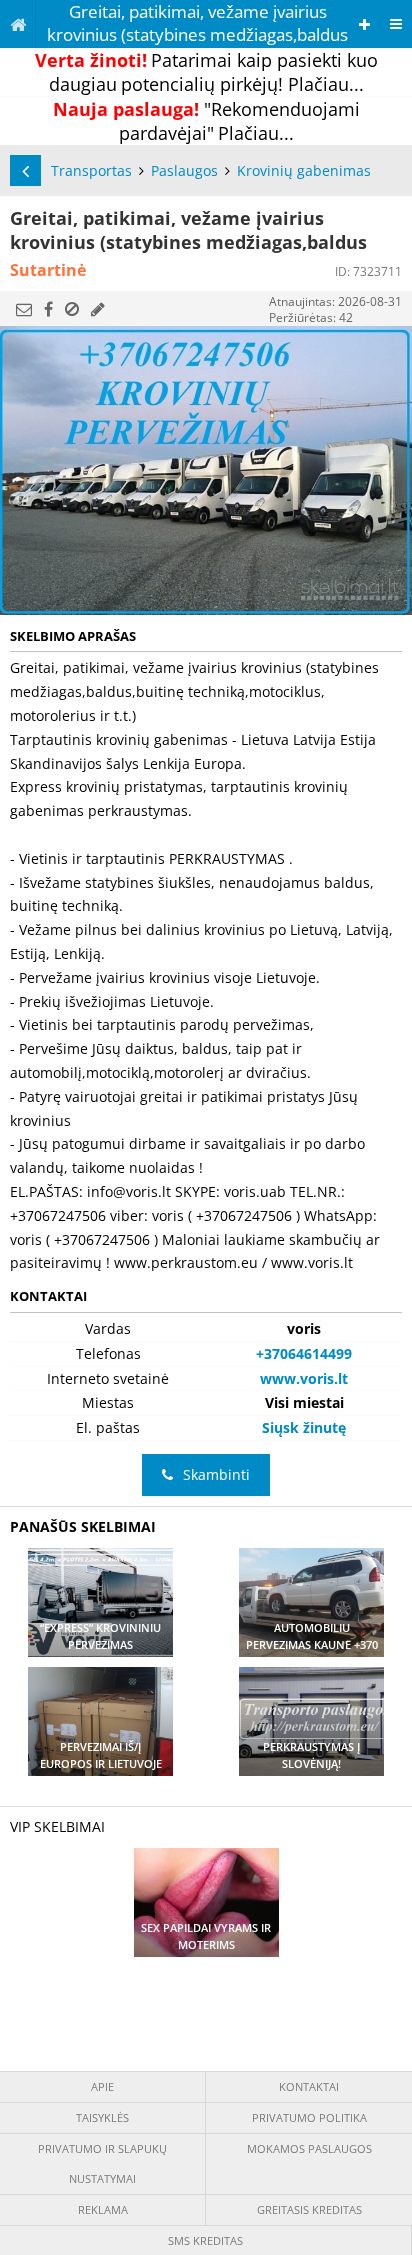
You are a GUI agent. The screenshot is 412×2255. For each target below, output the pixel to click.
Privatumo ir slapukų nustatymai (102, 2163)
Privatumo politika (309, 2117)
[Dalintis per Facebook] (48, 309)
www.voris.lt (304, 1378)
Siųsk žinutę (304, 1427)
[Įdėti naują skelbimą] (364, 24)
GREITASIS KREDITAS (309, 2209)
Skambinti (216, 1474)
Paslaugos (184, 170)
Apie (102, 2086)
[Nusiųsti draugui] (24, 309)
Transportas (91, 170)
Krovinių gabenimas (304, 170)
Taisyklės (102, 2117)
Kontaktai (309, 2086)
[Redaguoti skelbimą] (98, 309)
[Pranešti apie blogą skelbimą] (72, 309)
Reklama (103, 2209)
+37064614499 (304, 1353)
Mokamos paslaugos (309, 2148)
